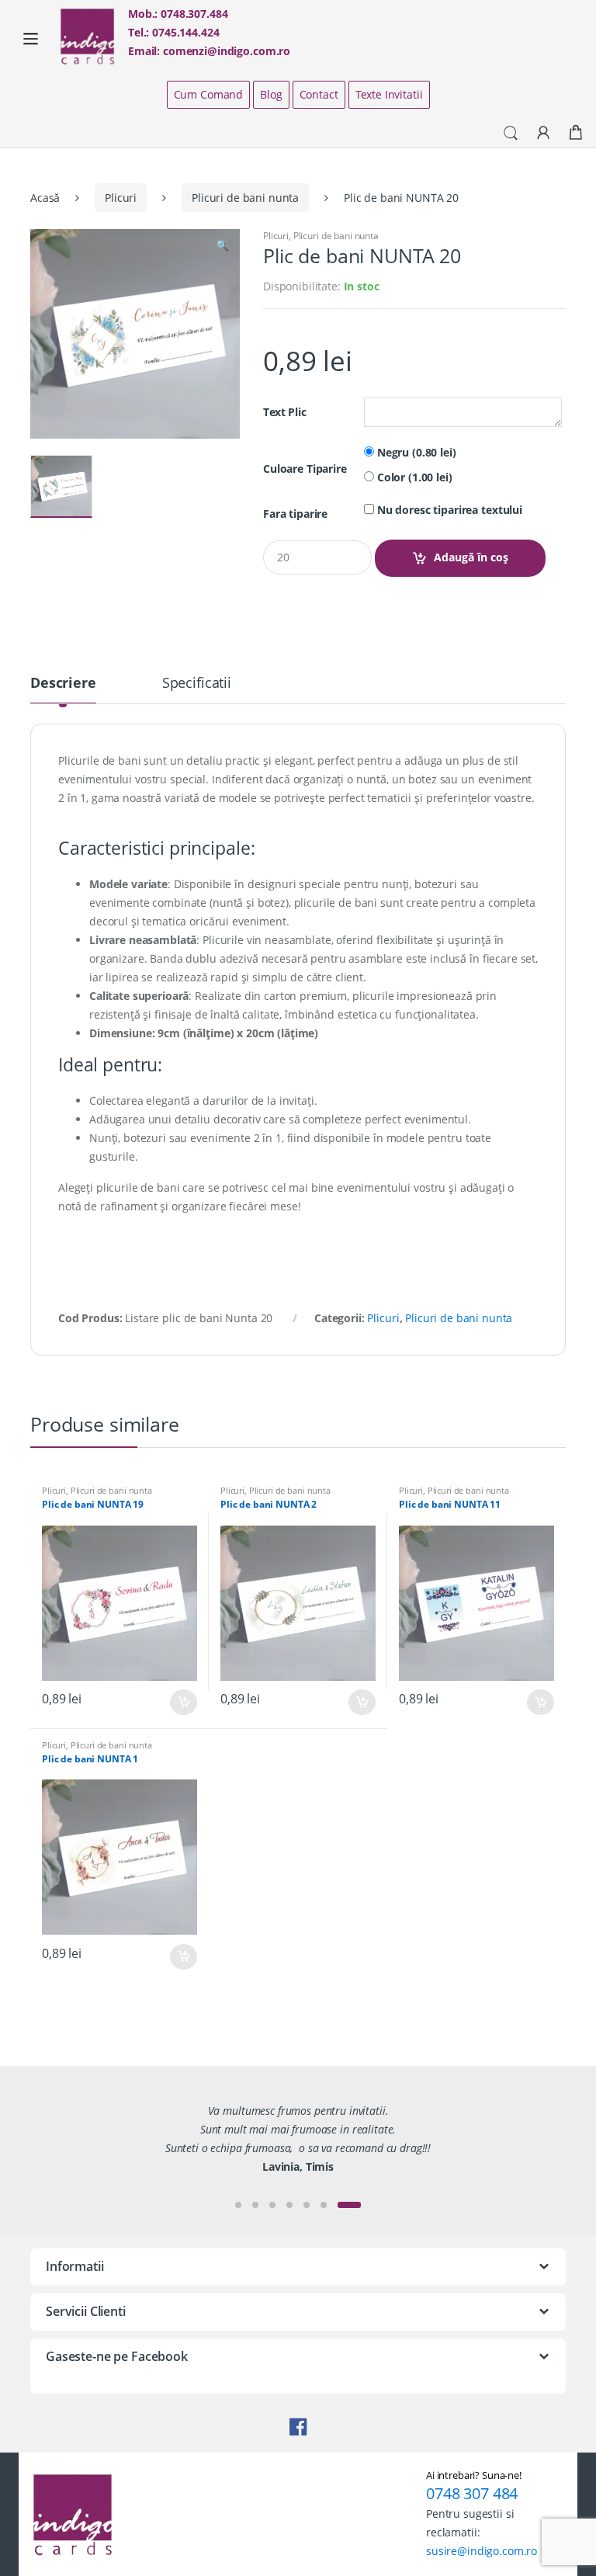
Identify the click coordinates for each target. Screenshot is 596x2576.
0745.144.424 (185, 32)
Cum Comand (209, 94)
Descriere (63, 684)
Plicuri (121, 198)
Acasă (45, 198)
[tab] (63, 689)
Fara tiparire (295, 514)
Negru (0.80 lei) (415, 453)
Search (511, 134)
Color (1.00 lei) (413, 477)
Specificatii (197, 684)
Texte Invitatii (389, 94)
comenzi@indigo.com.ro (227, 51)
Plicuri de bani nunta (245, 198)
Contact (319, 94)
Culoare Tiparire (305, 469)
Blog (271, 94)
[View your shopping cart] (576, 133)
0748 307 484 (472, 2493)
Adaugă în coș (471, 557)
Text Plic (285, 412)
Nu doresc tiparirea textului (448, 510)
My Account (543, 134)
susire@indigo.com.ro (482, 2551)
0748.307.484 (194, 14)
